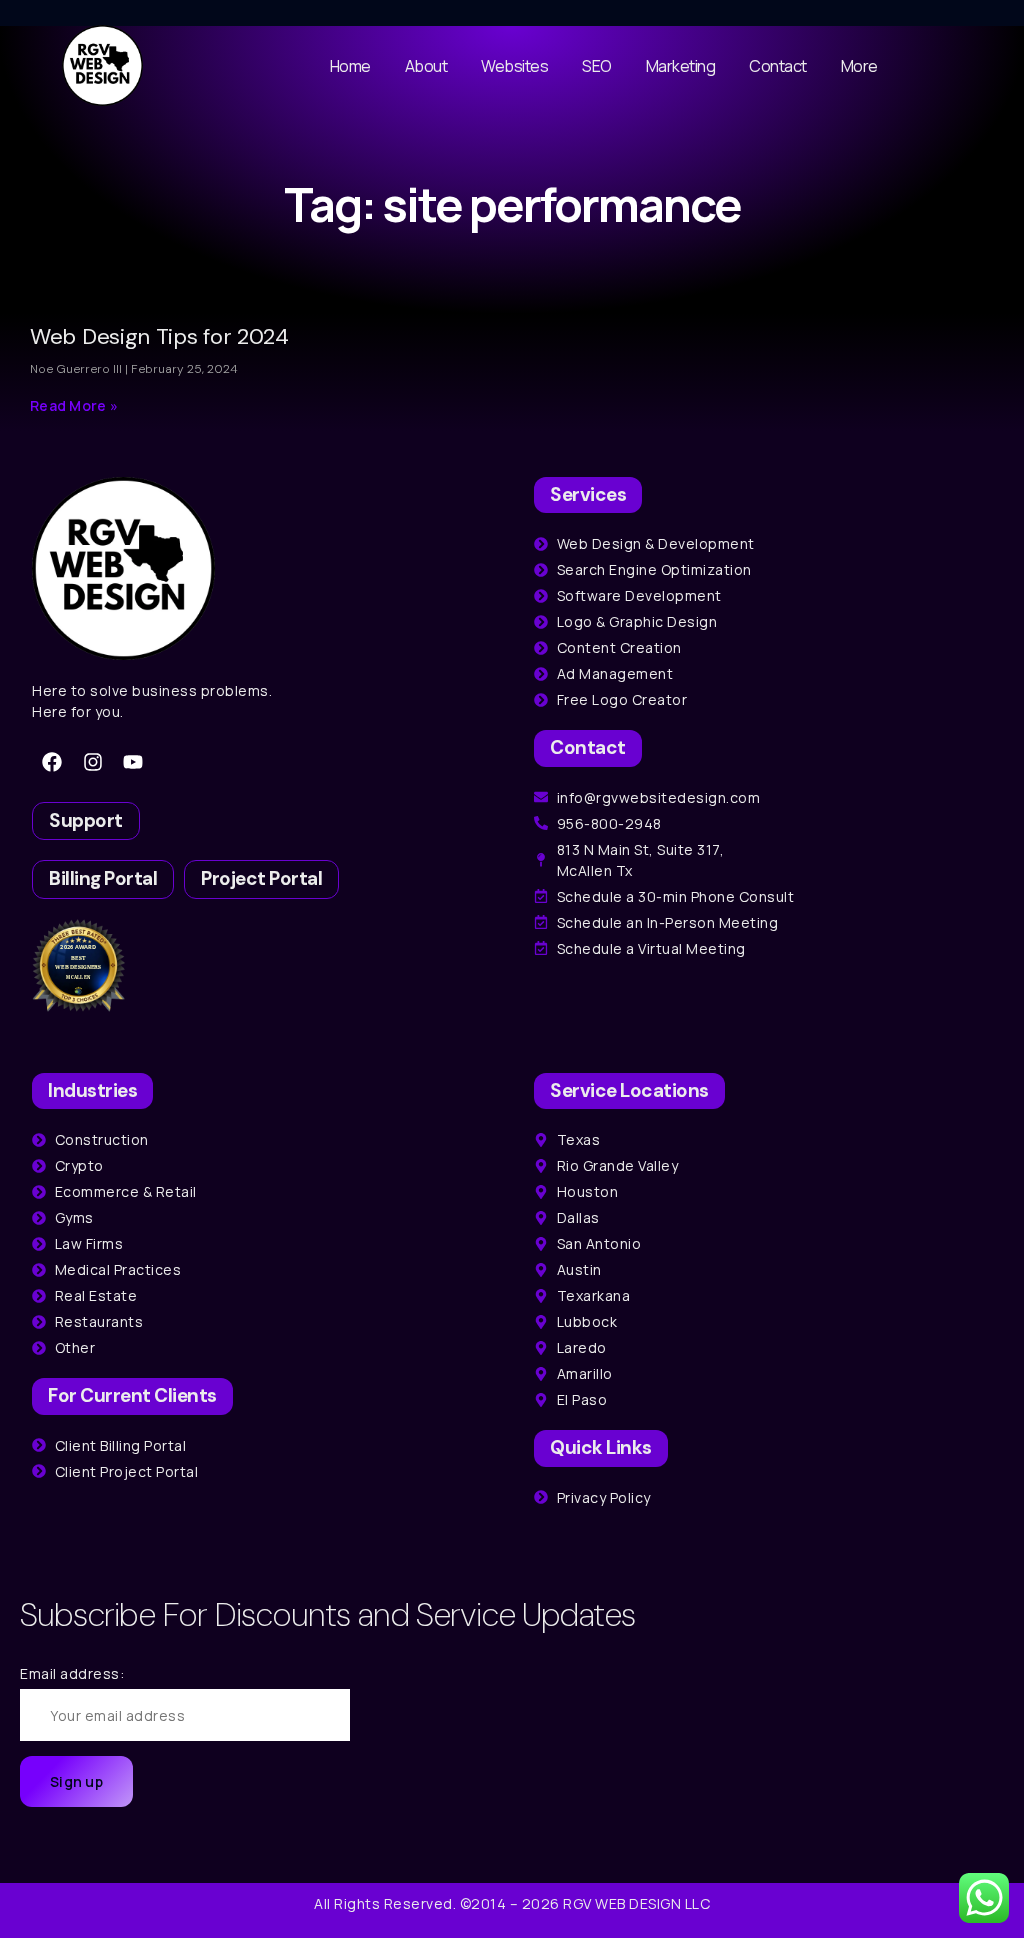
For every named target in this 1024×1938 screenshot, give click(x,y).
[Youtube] (133, 762)
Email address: (72, 1673)
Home (350, 66)
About (426, 66)
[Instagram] (93, 762)
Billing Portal (103, 878)
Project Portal (261, 878)
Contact (778, 66)
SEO (597, 66)
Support (86, 820)
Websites (514, 66)
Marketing (681, 66)
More (859, 66)
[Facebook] (52, 762)
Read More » (74, 405)
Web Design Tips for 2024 (159, 336)
